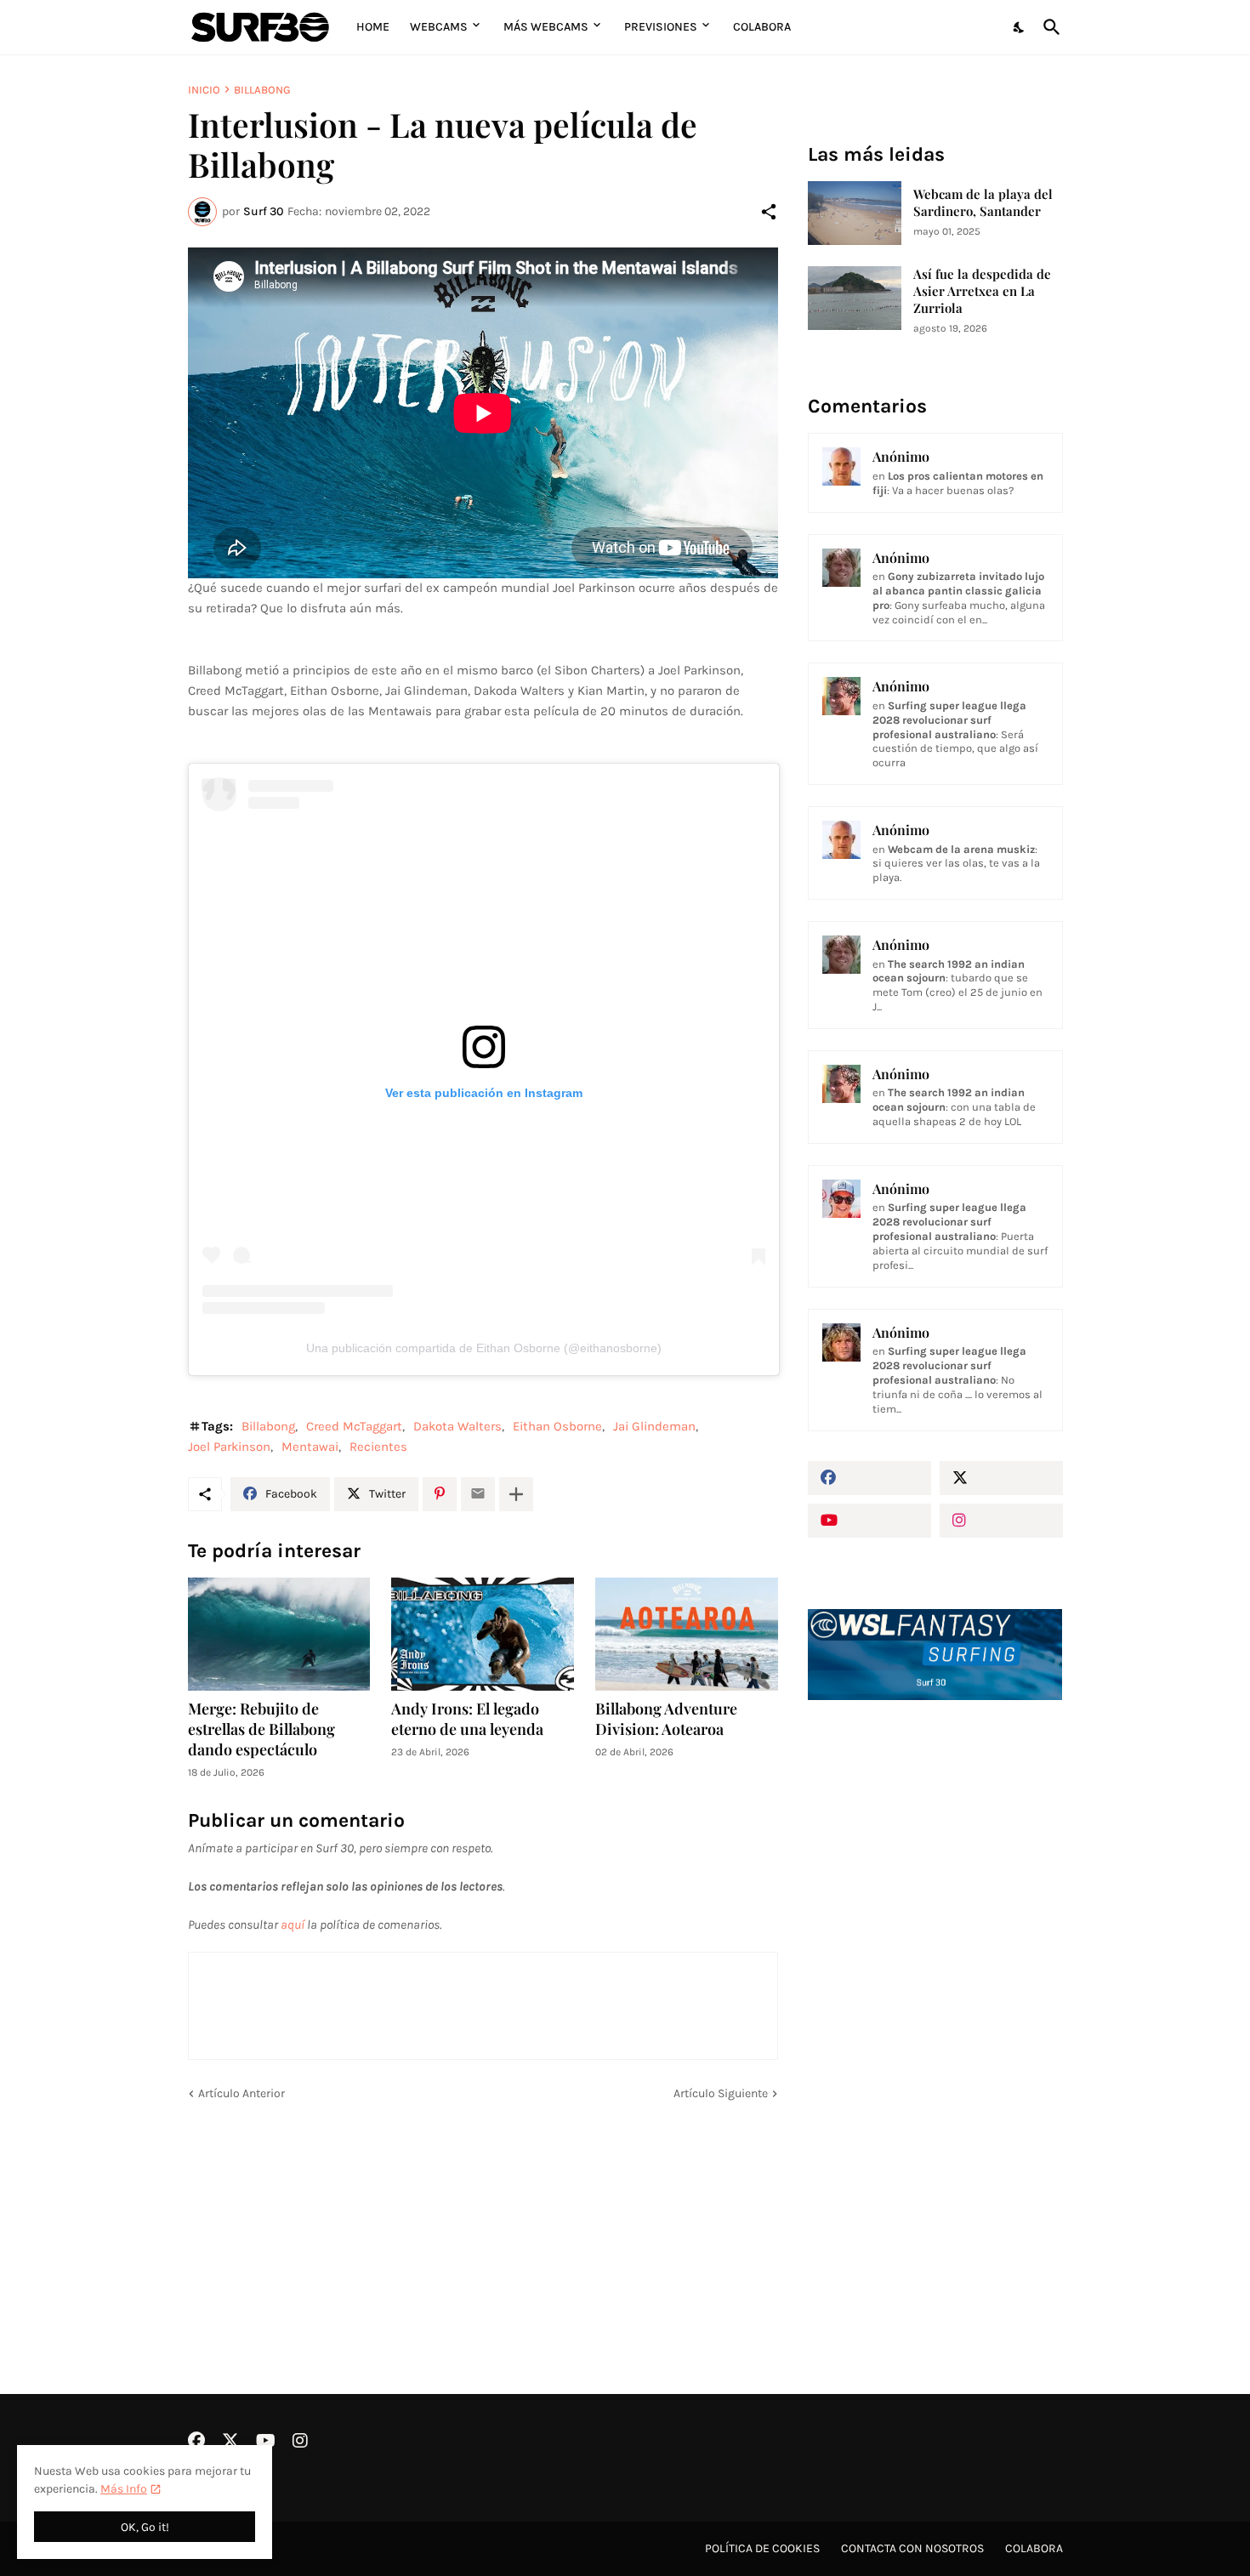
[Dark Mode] (1020, 27)
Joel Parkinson (229, 1447)
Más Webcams (546, 27)
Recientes (378, 1447)
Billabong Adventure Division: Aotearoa (666, 1719)
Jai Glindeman (654, 1426)
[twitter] (1001, 1478)
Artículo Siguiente (721, 2093)
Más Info (124, 2489)
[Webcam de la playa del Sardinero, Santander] (855, 213)
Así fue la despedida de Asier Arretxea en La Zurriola (982, 291)
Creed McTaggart (354, 1426)
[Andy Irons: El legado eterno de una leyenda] (483, 1634)
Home (373, 27)
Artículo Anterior (241, 2093)
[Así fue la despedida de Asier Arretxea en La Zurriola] (855, 298)
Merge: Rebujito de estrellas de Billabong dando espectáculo (261, 1729)
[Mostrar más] (516, 1494)
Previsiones (661, 27)
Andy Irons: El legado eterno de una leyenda (467, 1719)
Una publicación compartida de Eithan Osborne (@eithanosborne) (484, 1348)
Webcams (439, 27)
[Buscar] (1048, 27)
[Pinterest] (440, 1494)
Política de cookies (762, 2548)
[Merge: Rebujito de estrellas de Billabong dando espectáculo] (279, 1634)
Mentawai (310, 1447)
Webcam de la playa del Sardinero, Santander (983, 203)
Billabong (262, 90)
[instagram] (1001, 1521)
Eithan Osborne (557, 1426)
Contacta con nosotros (912, 2548)
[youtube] (869, 1521)
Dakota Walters (457, 1426)
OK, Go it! (145, 2527)
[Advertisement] (935, 2002)
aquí (293, 1925)
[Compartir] (769, 212)
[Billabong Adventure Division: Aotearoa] (687, 1634)
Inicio (204, 90)
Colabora (762, 27)
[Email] (478, 1494)
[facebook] (869, 1478)
